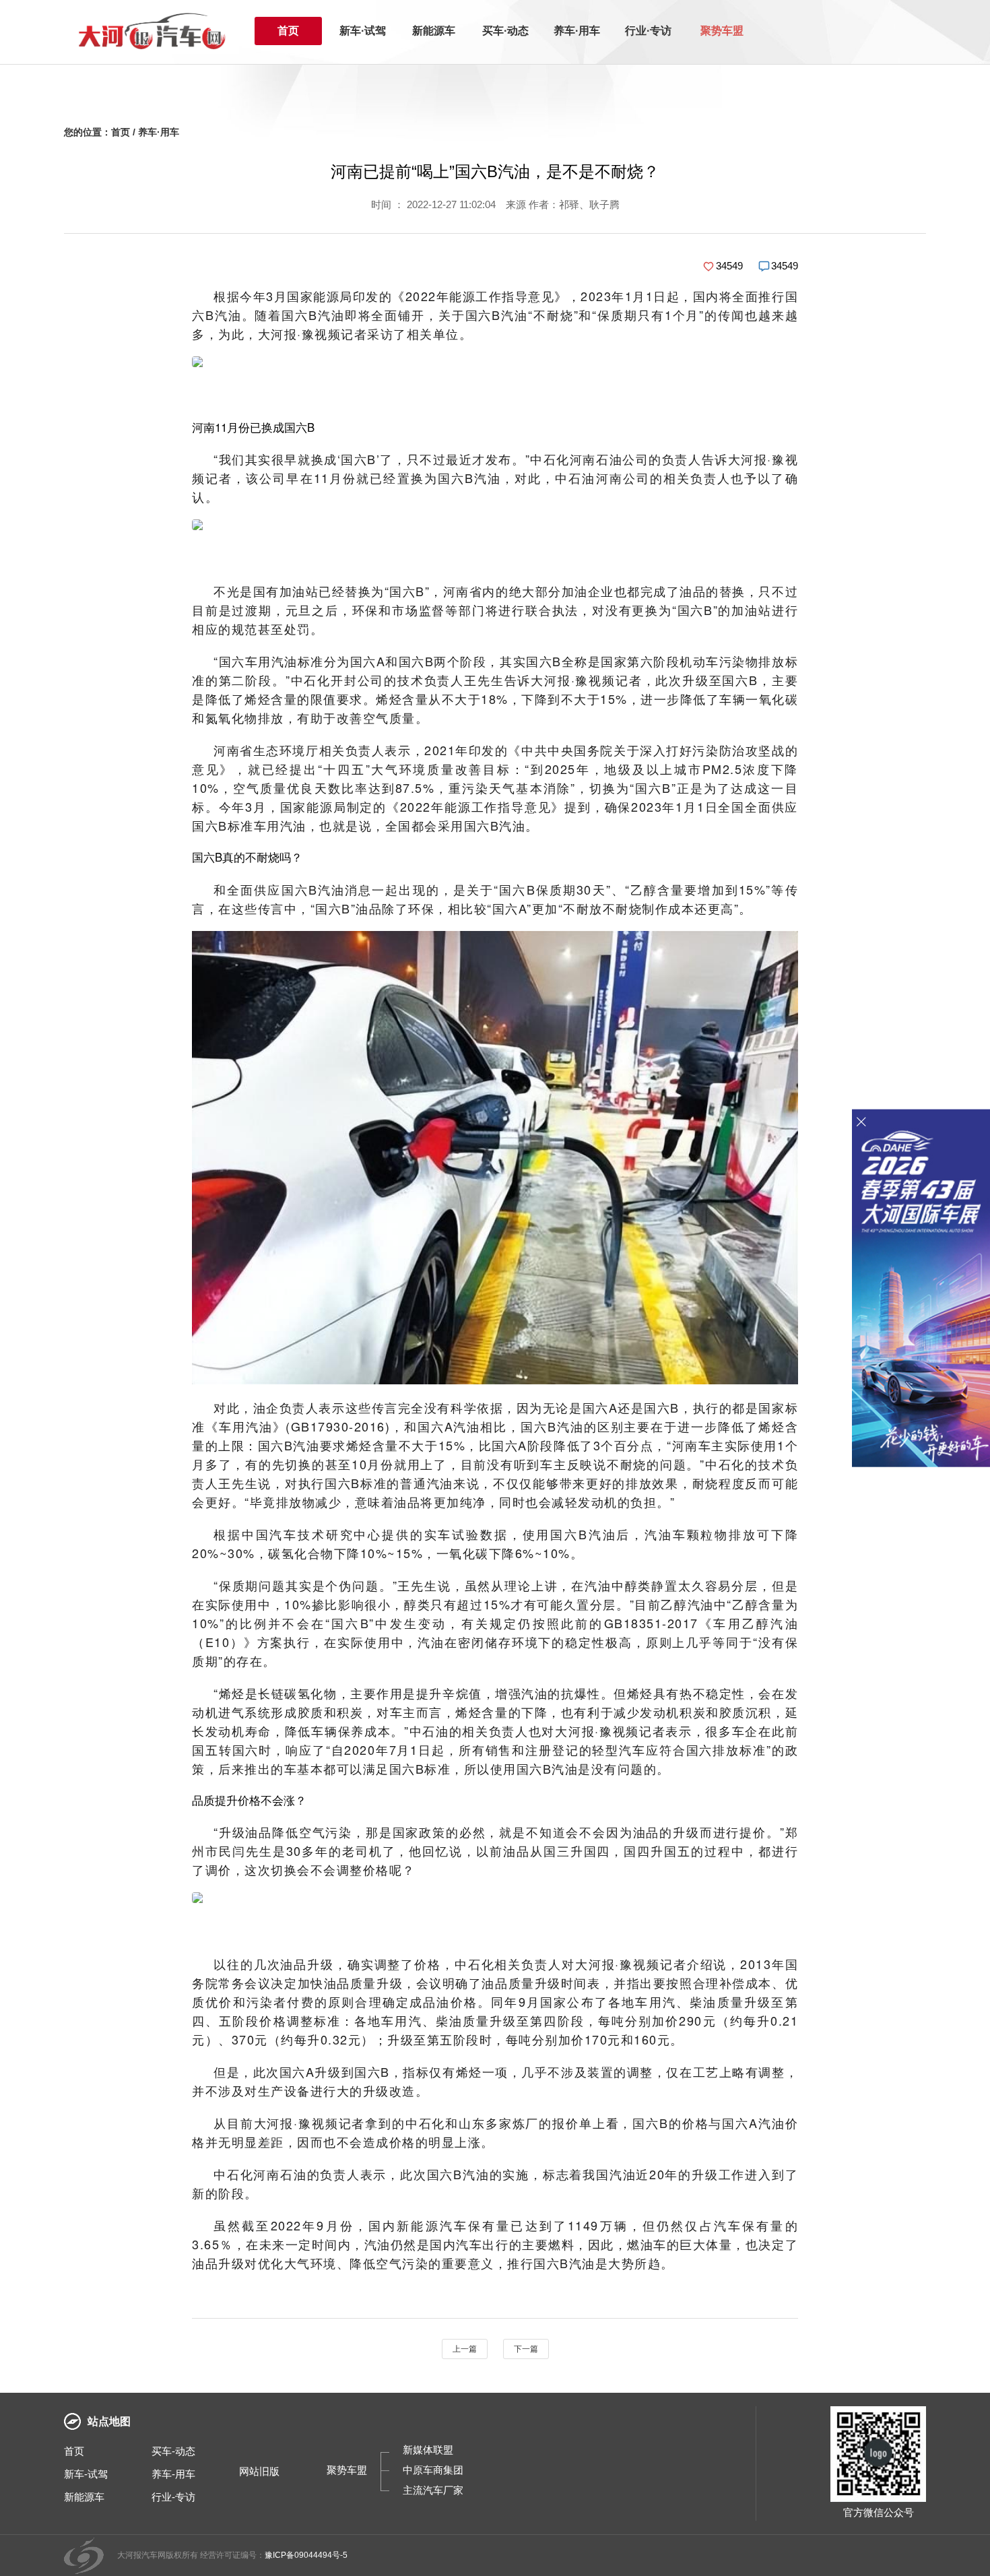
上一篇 (465, 2349)
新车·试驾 (363, 31)
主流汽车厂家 (433, 2490)
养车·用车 (577, 31)
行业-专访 (173, 2497)
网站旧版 (259, 2471)
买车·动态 (505, 31)
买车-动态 (173, 2451)
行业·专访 (648, 31)
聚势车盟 (722, 31)
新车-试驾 (86, 2474)
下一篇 (526, 2349)
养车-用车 (173, 2474)
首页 (288, 31)
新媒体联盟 (428, 2450)
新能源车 (434, 31)
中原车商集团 (433, 2470)
